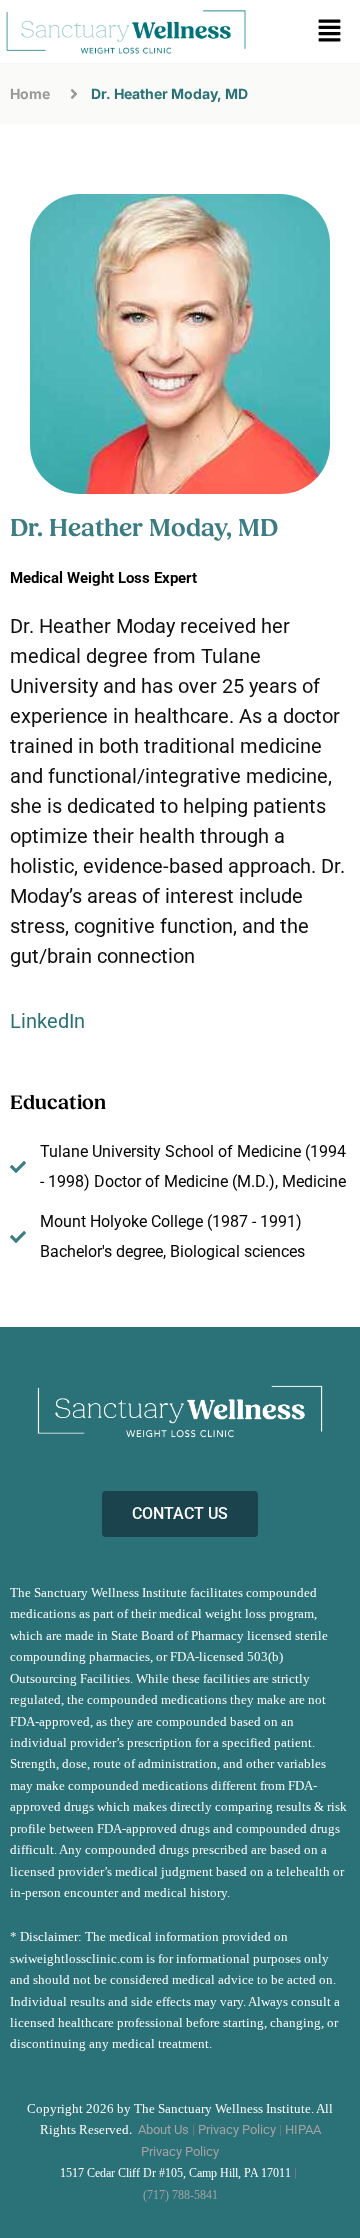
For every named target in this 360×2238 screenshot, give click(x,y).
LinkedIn (47, 1021)
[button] (330, 31)
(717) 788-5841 (180, 2195)
